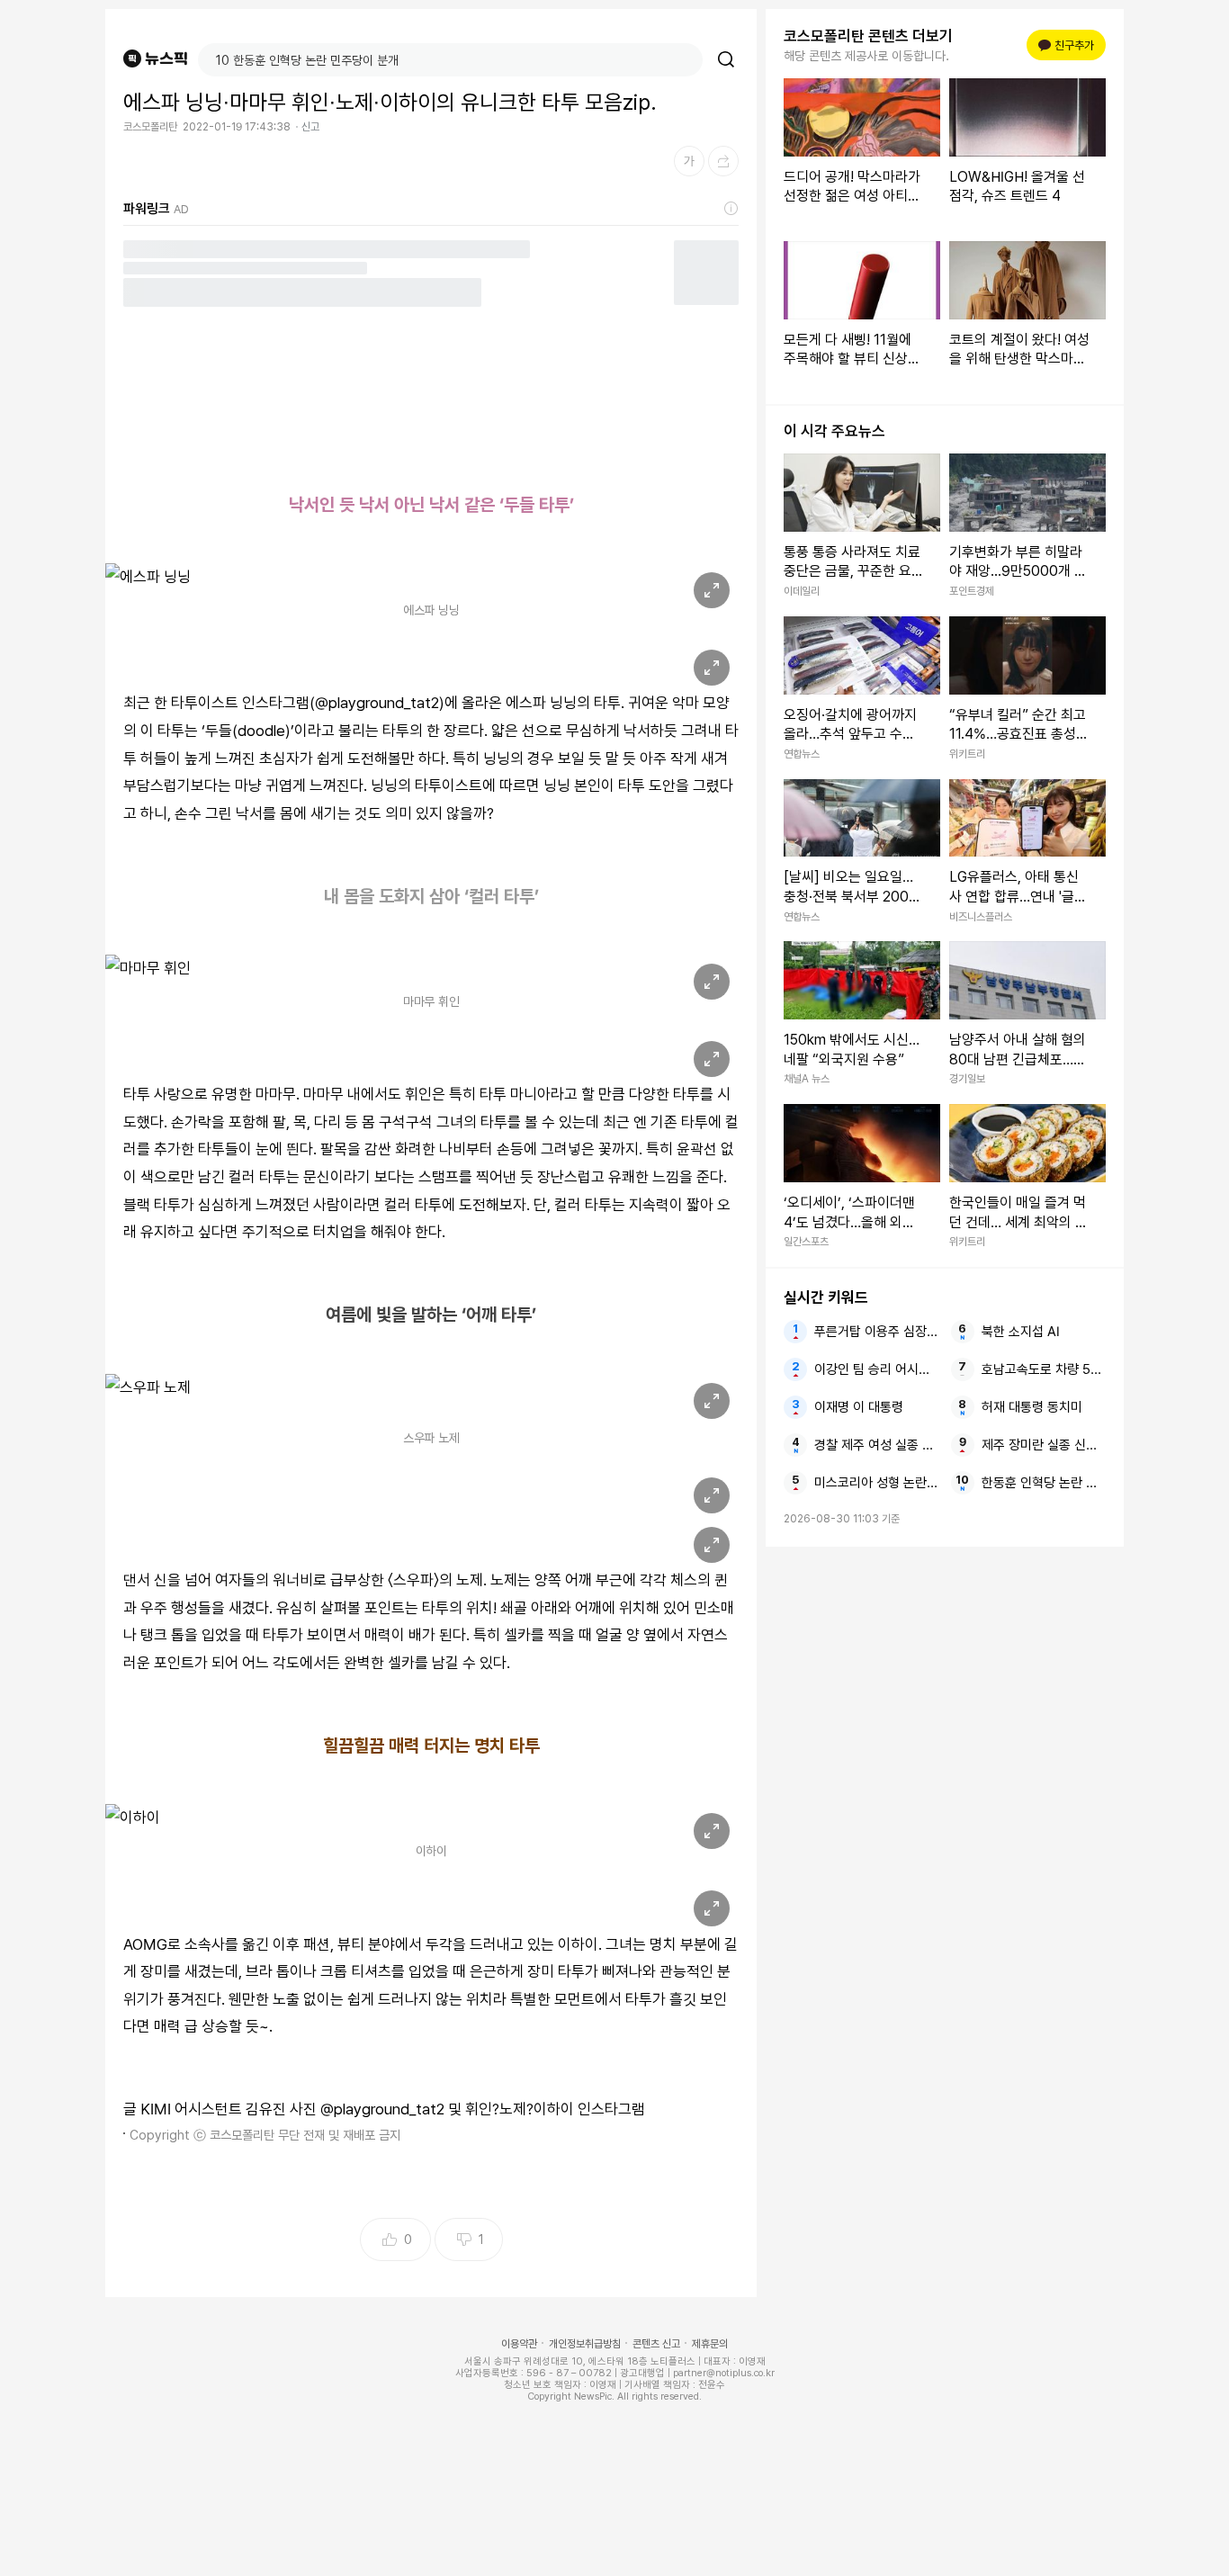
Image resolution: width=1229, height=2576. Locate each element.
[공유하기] (723, 161)
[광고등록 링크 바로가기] (731, 209)
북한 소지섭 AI (1021, 1332)
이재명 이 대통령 (859, 1407)
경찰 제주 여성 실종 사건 (876, 1445)
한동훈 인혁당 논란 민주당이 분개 (1044, 1483)
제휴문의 (710, 2344)
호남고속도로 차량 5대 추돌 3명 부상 (1044, 1369)
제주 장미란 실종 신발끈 (1044, 1445)
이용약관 (519, 2344)
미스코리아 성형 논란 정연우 (876, 1483)
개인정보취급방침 (585, 2344)
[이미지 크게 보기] (712, 590)
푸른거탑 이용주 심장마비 (876, 1332)
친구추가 (1069, 45)
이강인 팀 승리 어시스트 (876, 1369)
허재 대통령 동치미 (1032, 1407)
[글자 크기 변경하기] (689, 161)
